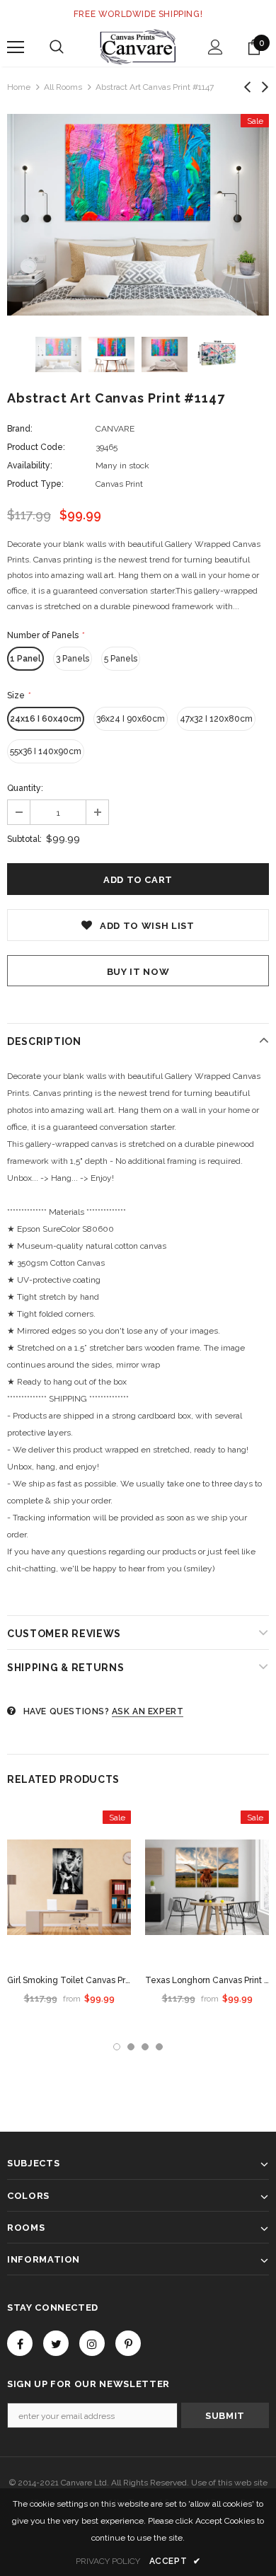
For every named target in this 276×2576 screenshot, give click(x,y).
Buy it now (138, 972)
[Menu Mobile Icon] (16, 47)
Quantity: (25, 788)
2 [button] (131, 2047)
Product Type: (35, 484)
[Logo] (138, 47)
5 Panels (121, 659)
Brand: (20, 429)
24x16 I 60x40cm (46, 719)
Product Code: (36, 447)
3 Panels (73, 659)
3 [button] (145, 2047)
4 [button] (159, 2047)
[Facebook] (20, 2343)
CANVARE (115, 429)
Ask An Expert (148, 1711)
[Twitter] (56, 2343)
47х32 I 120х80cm (216, 719)
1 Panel (25, 659)
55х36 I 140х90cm (46, 751)
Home (19, 87)
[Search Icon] (57, 47)
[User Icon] (215, 47)
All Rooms (63, 87)
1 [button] (117, 2047)
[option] (138, 215)
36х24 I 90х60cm (131, 719)
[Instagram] (92, 2343)
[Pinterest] (128, 2343)
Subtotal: (24, 839)
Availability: (30, 466)
